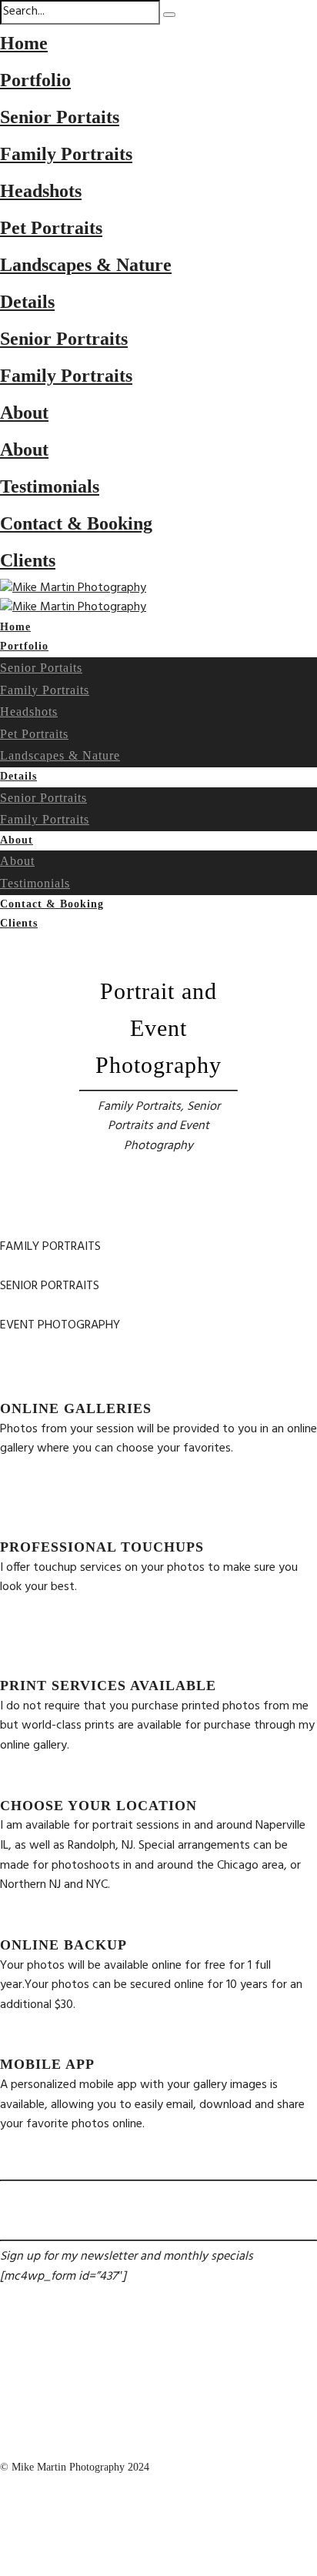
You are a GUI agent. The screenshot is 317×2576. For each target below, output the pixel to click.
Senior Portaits (60, 117)
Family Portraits (66, 154)
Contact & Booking (76, 523)
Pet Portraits (51, 228)
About (24, 413)
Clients (28, 560)
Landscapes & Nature (86, 265)
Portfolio (35, 80)
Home (24, 43)
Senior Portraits (64, 339)
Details (27, 302)
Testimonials (50, 486)
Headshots (41, 191)
